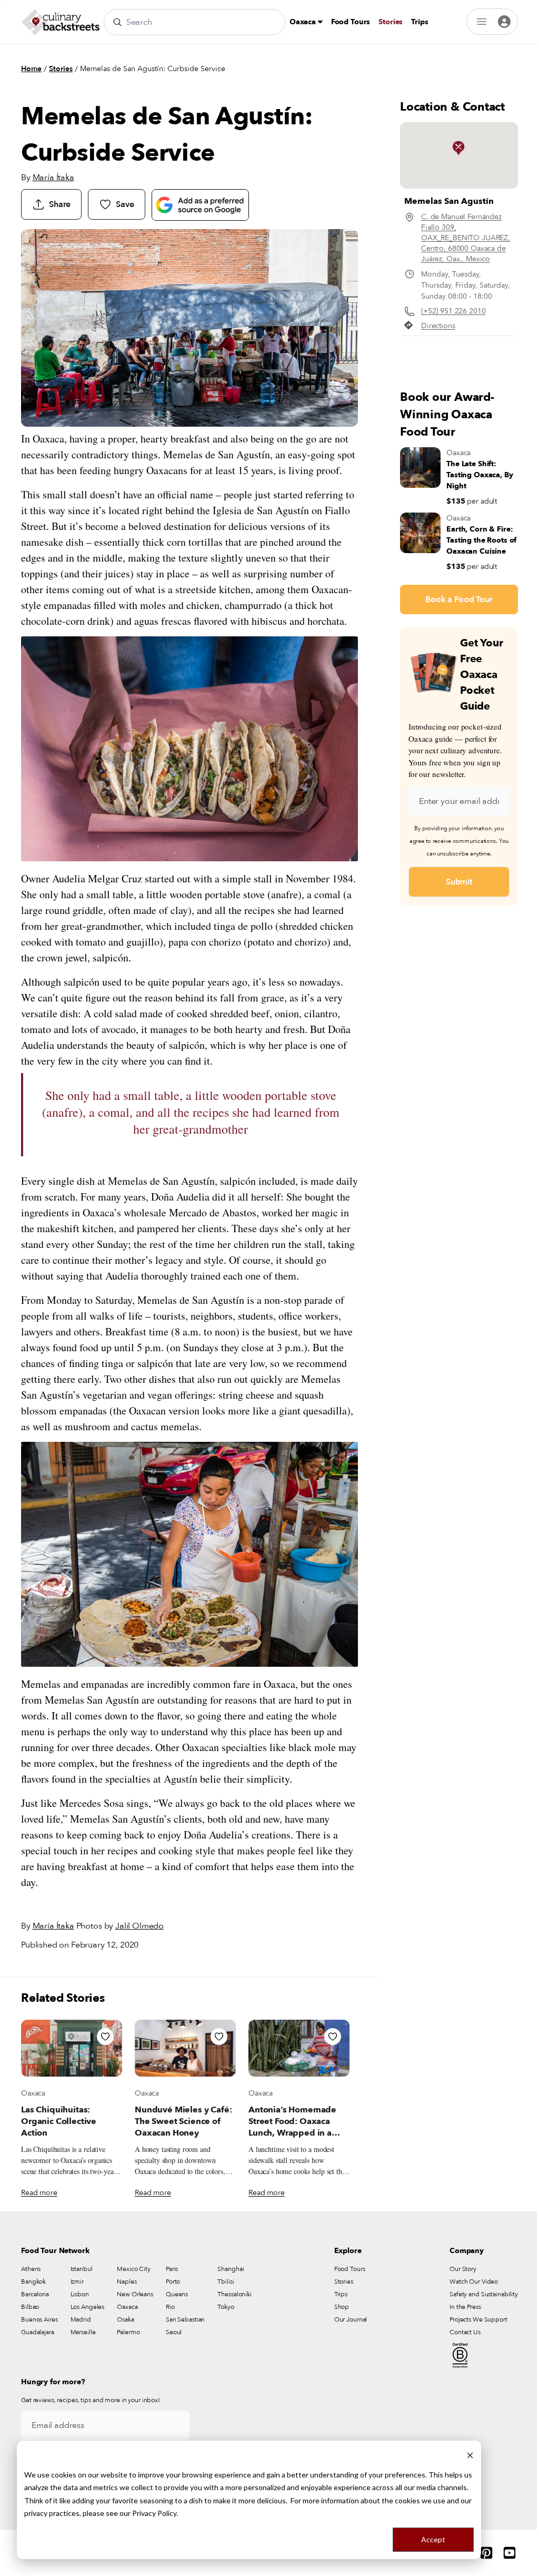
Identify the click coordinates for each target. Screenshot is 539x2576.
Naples (127, 2282)
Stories (391, 22)
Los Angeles (88, 2307)
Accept (433, 2539)
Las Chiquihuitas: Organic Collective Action (59, 2121)
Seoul (174, 2332)
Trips (420, 22)
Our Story (463, 2269)
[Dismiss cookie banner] (470, 2455)
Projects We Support (478, 2319)
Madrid (81, 2319)
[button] (458, 148)
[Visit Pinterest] (486, 2553)
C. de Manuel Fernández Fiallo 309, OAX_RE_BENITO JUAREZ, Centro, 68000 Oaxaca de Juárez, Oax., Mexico (466, 238)
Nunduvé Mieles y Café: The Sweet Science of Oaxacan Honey (183, 2121)
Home (31, 69)
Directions (438, 326)
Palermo (128, 2332)
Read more (39, 2193)
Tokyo (226, 2307)
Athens (31, 2269)
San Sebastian (185, 2319)
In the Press (465, 2307)
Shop (342, 2307)
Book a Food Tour (459, 599)
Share (60, 204)
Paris (172, 2269)
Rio (170, 2307)
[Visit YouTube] (510, 2553)
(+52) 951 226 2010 (453, 311)
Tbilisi (226, 2282)
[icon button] (105, 2037)
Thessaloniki (234, 2294)
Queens (177, 2294)
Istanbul (82, 2269)
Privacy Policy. (155, 2513)
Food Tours (351, 22)
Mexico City (134, 2269)
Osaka (125, 2319)
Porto (173, 2282)
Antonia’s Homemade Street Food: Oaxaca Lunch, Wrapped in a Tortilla (292, 2127)
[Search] (117, 22)
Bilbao (30, 2307)
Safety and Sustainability (484, 2294)
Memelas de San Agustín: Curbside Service (153, 69)
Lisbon (80, 2294)
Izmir (77, 2282)
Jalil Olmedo (139, 1926)
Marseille (83, 2332)
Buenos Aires (39, 2319)
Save (125, 204)
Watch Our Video (474, 2282)
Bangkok (33, 2282)
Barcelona (35, 2294)
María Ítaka (53, 178)
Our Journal (351, 2319)
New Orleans (135, 2294)
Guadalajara (38, 2332)
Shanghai (231, 2269)
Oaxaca (304, 22)
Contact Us (465, 2332)
